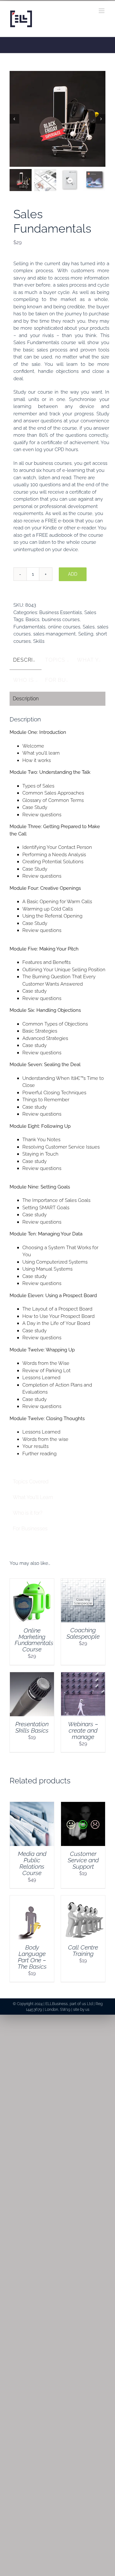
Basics (32, 619)
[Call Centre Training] (83, 1899)
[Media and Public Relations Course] (32, 1805)
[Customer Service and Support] (83, 1805)
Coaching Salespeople (83, 1633)
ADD (73, 574)
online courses (64, 627)
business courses (61, 619)
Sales (90, 612)
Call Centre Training (83, 1950)
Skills (39, 641)
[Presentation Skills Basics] (32, 1676)
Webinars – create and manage (83, 1730)
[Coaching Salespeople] (83, 1582)
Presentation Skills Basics (32, 1727)
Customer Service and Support (83, 1860)
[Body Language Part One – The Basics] (32, 1899)
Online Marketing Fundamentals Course (34, 1640)
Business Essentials (61, 612)
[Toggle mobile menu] (102, 11)
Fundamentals (29, 627)
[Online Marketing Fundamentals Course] (32, 1582)
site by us (81, 2010)
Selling (86, 634)
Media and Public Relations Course (32, 1863)
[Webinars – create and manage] (83, 1676)
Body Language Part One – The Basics (32, 1957)
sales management (54, 634)
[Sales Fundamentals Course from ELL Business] (57, 119)
